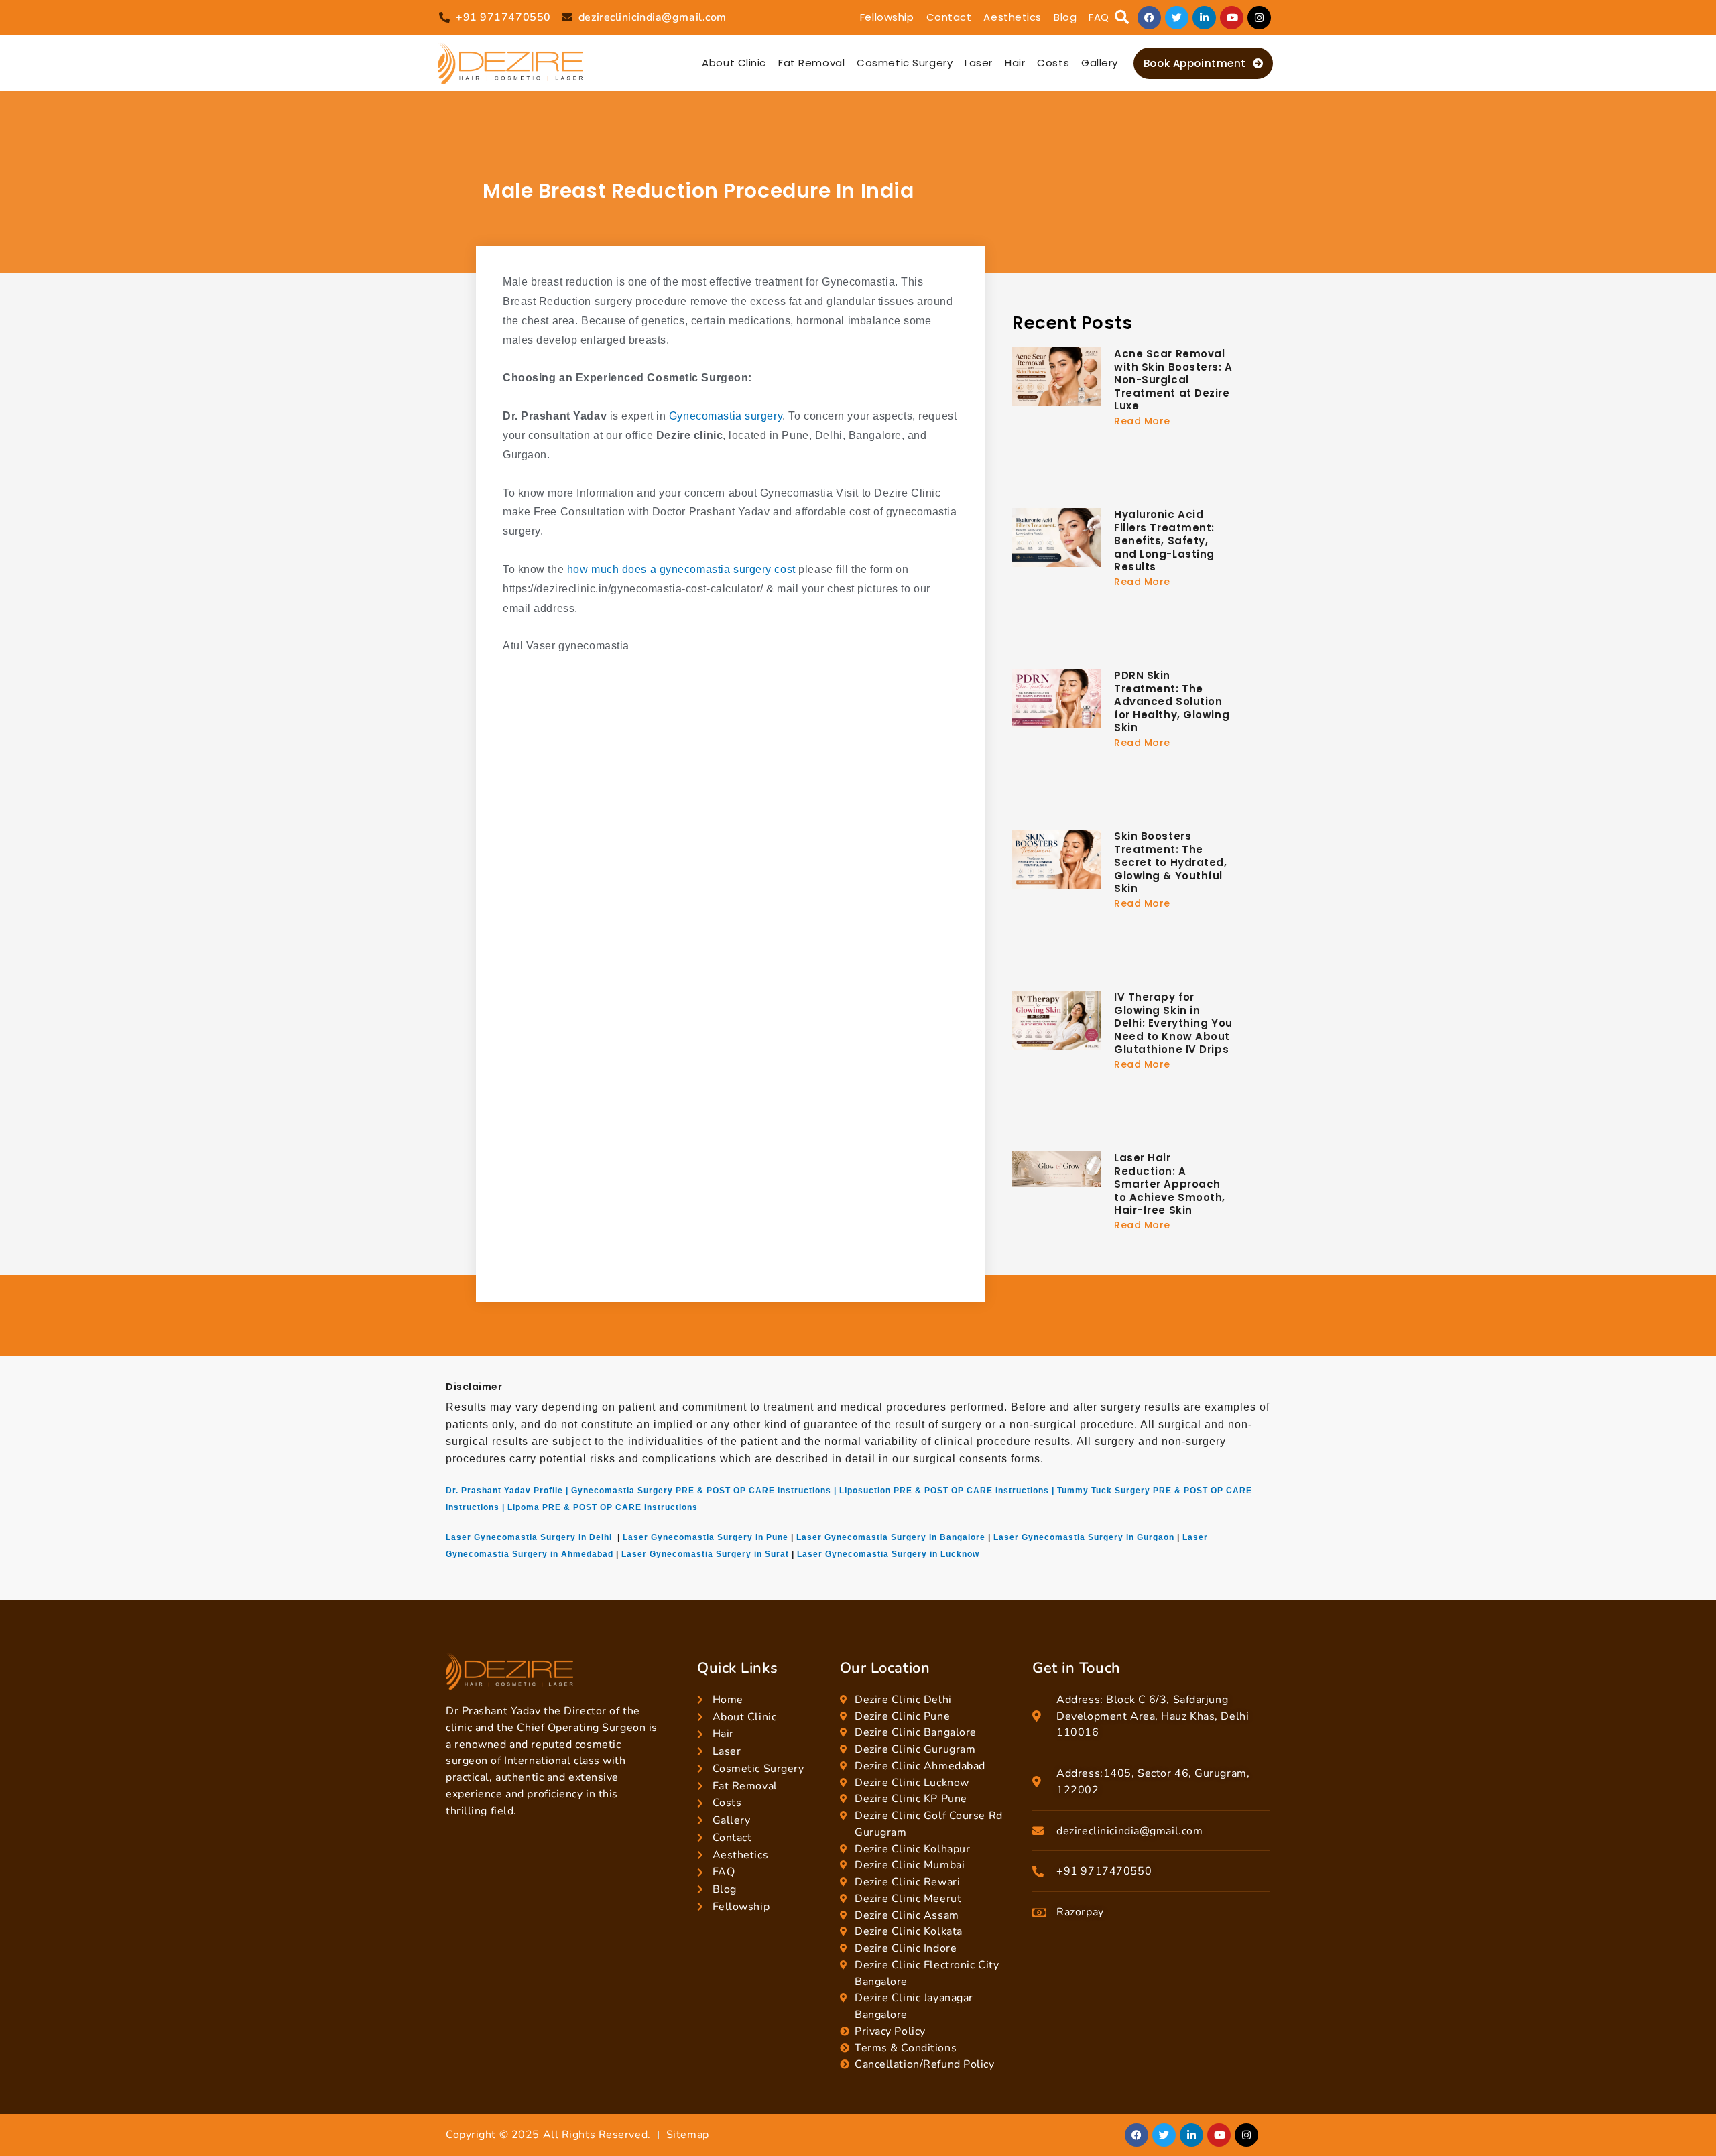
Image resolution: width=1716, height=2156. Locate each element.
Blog (1065, 17)
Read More (1142, 421)
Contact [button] (949, 17)
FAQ (1099, 17)
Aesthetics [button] (1013, 17)
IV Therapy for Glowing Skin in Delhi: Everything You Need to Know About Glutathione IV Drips (1173, 1023)
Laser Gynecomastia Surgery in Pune (706, 1537)
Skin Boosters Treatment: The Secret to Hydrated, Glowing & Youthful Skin (1171, 862)
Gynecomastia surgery (724, 416)
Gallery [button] (1100, 63)
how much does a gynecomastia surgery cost (681, 569)
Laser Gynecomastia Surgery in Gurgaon (1084, 1537)
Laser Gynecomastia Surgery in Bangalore (891, 1537)
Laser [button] (979, 63)
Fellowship (887, 17)
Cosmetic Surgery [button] (905, 63)
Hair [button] (1015, 63)
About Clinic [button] (734, 63)
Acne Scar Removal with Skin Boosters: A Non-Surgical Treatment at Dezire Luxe (1173, 380)
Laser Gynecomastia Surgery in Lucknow (888, 1554)
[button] (1122, 18)
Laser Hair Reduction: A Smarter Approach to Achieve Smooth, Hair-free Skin (1170, 1184)
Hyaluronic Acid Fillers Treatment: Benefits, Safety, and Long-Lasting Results (1164, 541)
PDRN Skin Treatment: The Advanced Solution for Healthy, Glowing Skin (1172, 701)
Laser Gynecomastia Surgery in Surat (705, 1554)
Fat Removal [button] (811, 63)
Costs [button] (1053, 63)
